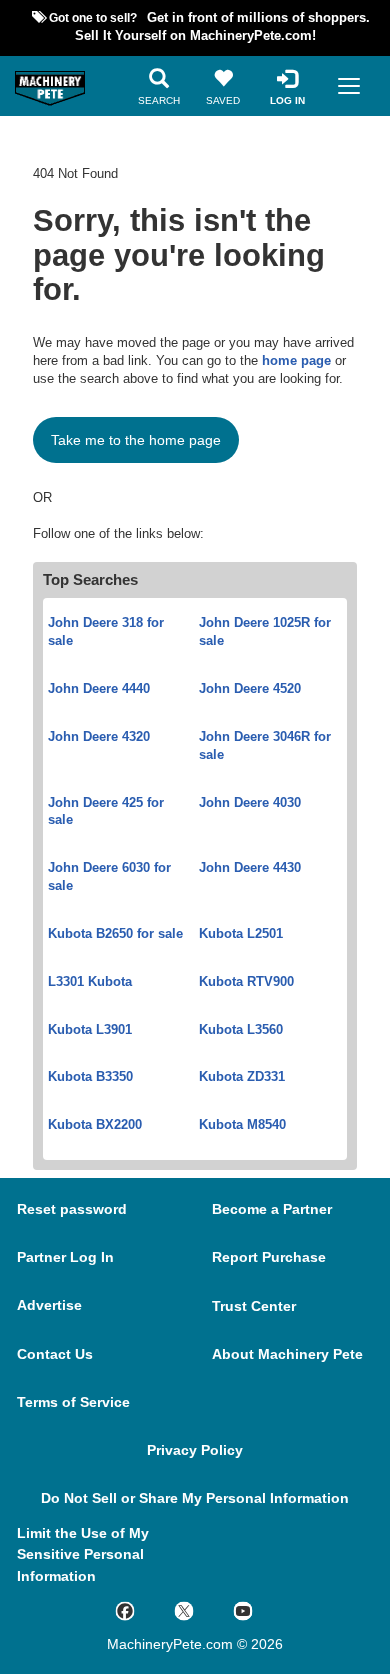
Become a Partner (272, 1209)
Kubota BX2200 (95, 1125)
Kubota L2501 (241, 934)
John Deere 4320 (99, 737)
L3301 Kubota (90, 982)
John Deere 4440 (99, 689)
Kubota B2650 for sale (115, 934)
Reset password (72, 1209)
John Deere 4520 (250, 689)
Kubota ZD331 (242, 1077)
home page (296, 361)
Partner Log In (65, 1257)
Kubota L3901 (90, 1030)
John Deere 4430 (250, 868)
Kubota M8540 (242, 1125)
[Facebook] (144, 1609)
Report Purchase (269, 1257)
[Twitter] (203, 1609)
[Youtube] (262, 1609)
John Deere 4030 (250, 803)
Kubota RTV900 (246, 982)
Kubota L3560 (241, 1030)
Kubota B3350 (90, 1077)
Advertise (49, 1305)
